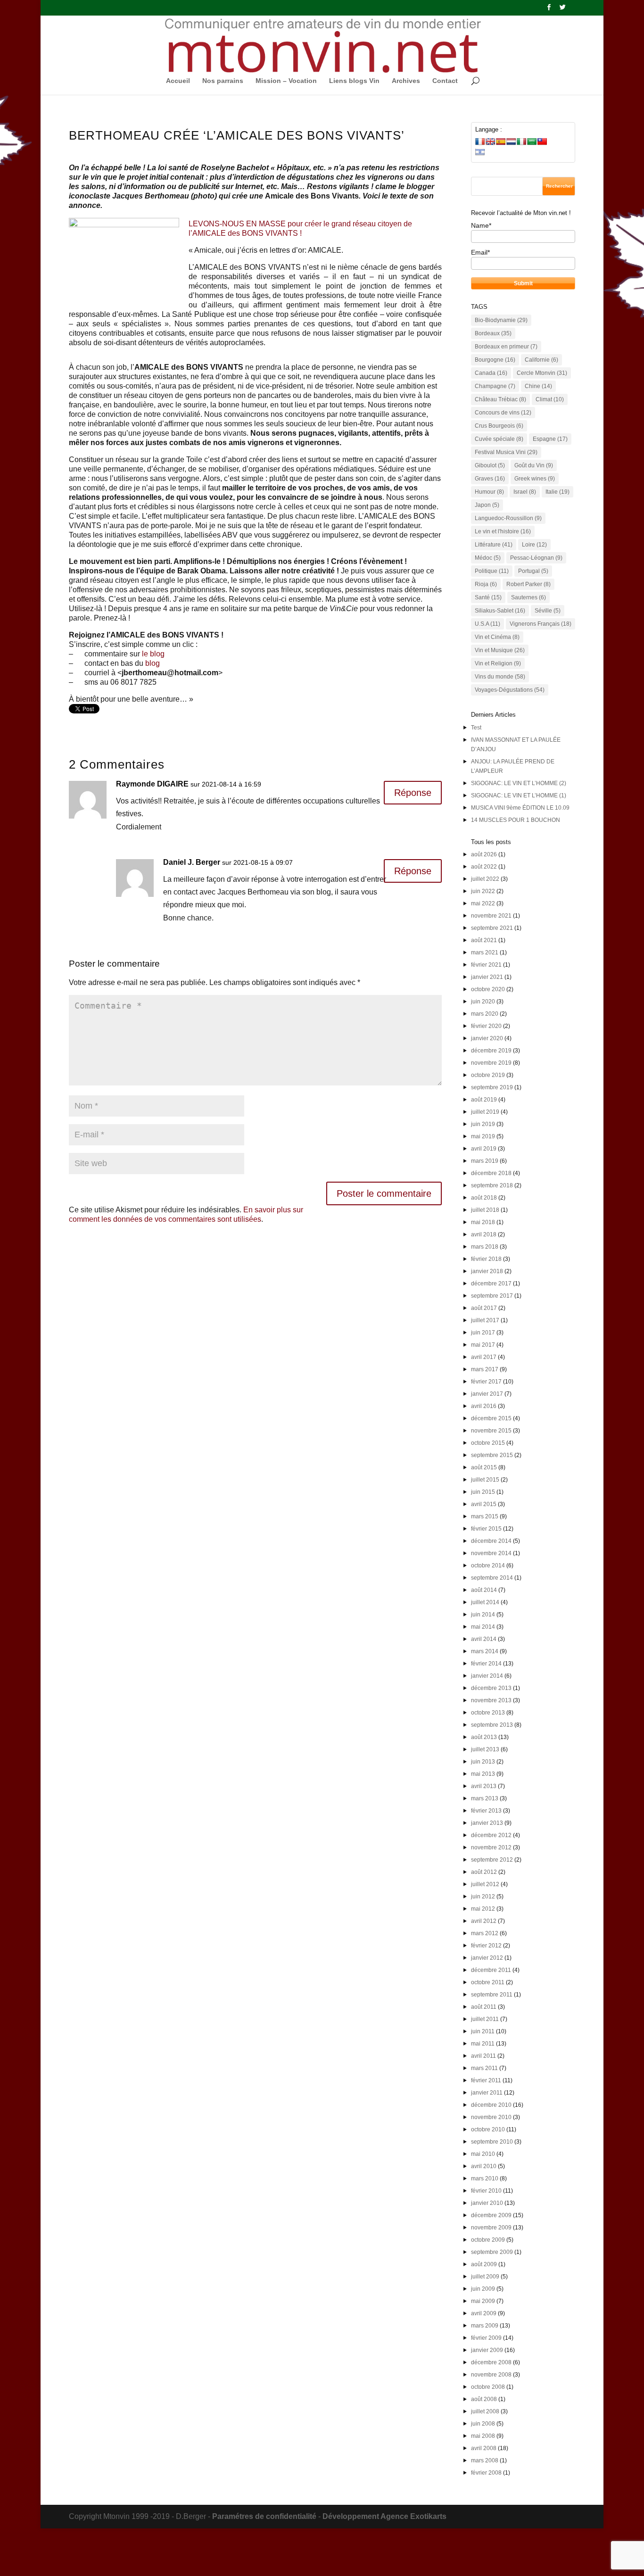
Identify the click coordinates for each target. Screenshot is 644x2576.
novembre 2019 (491, 1063)
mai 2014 (483, 1627)
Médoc (488, 558)
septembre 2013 (492, 1725)
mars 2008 (485, 2460)
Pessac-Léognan (536, 558)
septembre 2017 (492, 1296)
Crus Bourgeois (499, 426)
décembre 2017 (491, 1284)
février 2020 (486, 1026)
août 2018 (484, 1198)
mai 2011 (483, 2044)
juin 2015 (483, 1492)
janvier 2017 (487, 1394)
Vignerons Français (541, 624)
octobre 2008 (488, 2387)
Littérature (494, 545)
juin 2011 (483, 2031)
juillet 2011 (485, 2019)
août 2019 (484, 1100)
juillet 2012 (485, 1884)
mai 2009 (483, 2301)
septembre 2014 (492, 1578)
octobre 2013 (488, 1713)
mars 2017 (485, 1369)
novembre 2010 (491, 2117)
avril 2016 (484, 1406)
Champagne (495, 386)
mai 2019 (483, 1136)
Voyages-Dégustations (510, 690)
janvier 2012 (487, 1958)
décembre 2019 (491, 1051)
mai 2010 (483, 2154)
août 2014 (484, 1590)
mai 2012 (483, 1909)
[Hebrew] (480, 152)
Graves (490, 479)
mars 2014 (485, 1651)
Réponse (413, 793)
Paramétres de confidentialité (264, 2516)
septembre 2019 (492, 1087)
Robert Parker (528, 584)
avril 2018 (484, 1234)
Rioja (486, 584)
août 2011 (484, 2007)
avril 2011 (483, 2056)
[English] (490, 141)
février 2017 (486, 1382)
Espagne (550, 439)
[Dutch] (511, 141)
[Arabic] (532, 141)
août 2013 (484, 1737)
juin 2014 (483, 1615)
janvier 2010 (487, 2203)
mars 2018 (485, 1247)
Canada (491, 373)
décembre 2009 (491, 2215)
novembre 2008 (491, 2375)
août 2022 (484, 867)
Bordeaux (493, 333)
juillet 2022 (485, 879)
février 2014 (486, 1664)
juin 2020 (483, 1002)
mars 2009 (485, 2326)
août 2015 (484, 1467)
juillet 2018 (485, 1210)
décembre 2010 (491, 2105)
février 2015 (486, 1529)
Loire (534, 545)
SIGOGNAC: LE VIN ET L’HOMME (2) (519, 783)
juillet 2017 (485, 1320)
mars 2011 (484, 2068)
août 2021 (484, 940)
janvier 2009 (487, 2350)
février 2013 (486, 1811)
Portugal (533, 571)
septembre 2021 (492, 928)
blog (153, 663)
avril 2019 (484, 1149)
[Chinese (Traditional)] (542, 141)
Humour (489, 492)
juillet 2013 (485, 1749)
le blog (153, 654)
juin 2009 (483, 2289)
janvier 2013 (487, 1823)
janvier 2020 (487, 1038)
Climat (550, 399)
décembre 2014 (491, 1541)
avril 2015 (484, 1504)
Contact (445, 81)
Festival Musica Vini (506, 452)
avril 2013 (484, 1786)
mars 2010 (485, 2178)
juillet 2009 (485, 2277)
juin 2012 (483, 1897)
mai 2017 (483, 1345)
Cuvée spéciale (499, 439)
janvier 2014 (487, 1676)
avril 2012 (484, 1921)
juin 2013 (483, 1762)
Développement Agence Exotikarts (384, 2516)
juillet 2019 (485, 1112)
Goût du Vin (534, 465)
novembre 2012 (491, 1847)
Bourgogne (495, 360)
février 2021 (486, 965)
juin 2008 (483, 2424)
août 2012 (484, 1872)
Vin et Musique (500, 650)
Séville (548, 611)
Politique (492, 571)
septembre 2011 (492, 1995)
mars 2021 (485, 953)
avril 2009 (484, 2313)
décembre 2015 (491, 1418)
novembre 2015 (491, 1431)
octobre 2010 (488, 2129)
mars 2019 (485, 1161)
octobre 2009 (488, 2240)
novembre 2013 (491, 1700)
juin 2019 (483, 1124)
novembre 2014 (491, 1553)
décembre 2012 (491, 1835)
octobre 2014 (488, 1565)
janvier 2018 (487, 1271)
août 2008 (484, 2399)
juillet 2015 (485, 1480)
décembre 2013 (491, 1688)
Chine (538, 386)
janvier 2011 (487, 2093)
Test (476, 728)
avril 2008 (484, 2448)
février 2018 (486, 1259)
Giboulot (490, 465)
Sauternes (528, 597)
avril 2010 (484, 2166)
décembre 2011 (491, 1970)
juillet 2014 (485, 1602)
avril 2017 (484, 1357)
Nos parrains (223, 81)
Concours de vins (503, 413)
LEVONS (204, 224)
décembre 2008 (491, 2362)
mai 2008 (483, 2436)
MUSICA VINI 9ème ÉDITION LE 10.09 (520, 808)
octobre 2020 (488, 989)
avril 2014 (484, 1639)
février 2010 (486, 2191)
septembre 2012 (492, 1860)
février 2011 (486, 2080)
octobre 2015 (488, 1443)
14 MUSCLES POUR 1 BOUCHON (516, 820)
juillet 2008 (485, 2411)
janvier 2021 (487, 977)
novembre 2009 (491, 2228)
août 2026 (484, 854)
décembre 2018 (491, 1173)
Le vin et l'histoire (503, 531)
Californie (541, 360)
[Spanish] (501, 141)
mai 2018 (483, 1222)
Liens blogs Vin (354, 81)
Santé (488, 597)
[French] (480, 141)
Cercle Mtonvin (542, 373)
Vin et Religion (498, 663)
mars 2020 (485, 1014)
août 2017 (484, 1308)
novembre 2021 (491, 916)
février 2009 (486, 2338)
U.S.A (487, 624)
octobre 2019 (488, 1075)
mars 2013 (485, 1798)
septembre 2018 (492, 1185)
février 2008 (486, 2473)
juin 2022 (483, 891)
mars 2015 (485, 1516)
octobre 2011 (488, 1982)
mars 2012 (485, 1933)
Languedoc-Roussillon (508, 518)
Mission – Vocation (286, 81)
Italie (557, 492)
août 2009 (484, 2264)
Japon (487, 505)
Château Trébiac (500, 399)
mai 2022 (483, 903)
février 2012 (486, 1946)
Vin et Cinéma (497, 637)
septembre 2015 (492, 1455)
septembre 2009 (492, 2252)
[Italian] (521, 141)
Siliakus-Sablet (500, 611)
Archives (406, 81)
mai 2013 (483, 1774)
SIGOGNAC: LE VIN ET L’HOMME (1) (519, 795)
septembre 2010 (492, 2142)
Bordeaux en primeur (506, 347)
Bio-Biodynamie (501, 320)
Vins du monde (500, 677)
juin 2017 (483, 1333)
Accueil (178, 81)
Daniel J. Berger (192, 862)
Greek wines (535, 479)
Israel (525, 492)
